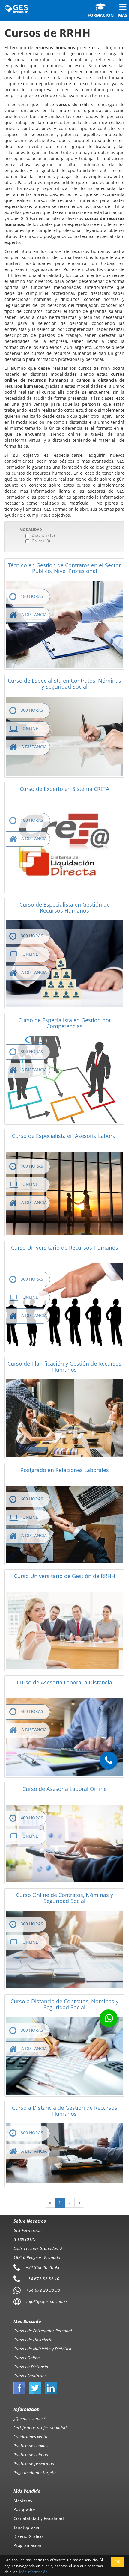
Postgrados (25, 2509)
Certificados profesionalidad (40, 2428)
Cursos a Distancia (31, 2367)
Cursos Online (27, 2358)
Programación (27, 2545)
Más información (33, 2572)
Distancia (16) (43, 535)
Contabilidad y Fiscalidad (39, 2518)
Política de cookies (31, 2445)
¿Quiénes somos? (29, 2419)
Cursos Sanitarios (30, 2376)
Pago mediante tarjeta (35, 2472)
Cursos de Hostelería (33, 2340)
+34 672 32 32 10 (43, 2278)
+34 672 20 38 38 (43, 2290)
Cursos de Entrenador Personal (43, 2331)
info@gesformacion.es (46, 2301)
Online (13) (41, 541)
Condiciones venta (30, 2437)
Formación (101, 15)
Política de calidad (31, 2454)
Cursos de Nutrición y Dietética (42, 2349)
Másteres (23, 2500)
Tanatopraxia (26, 2527)
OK (118, 2561)
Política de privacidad (34, 2463)
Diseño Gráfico (28, 2536)
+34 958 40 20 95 (43, 2267)
